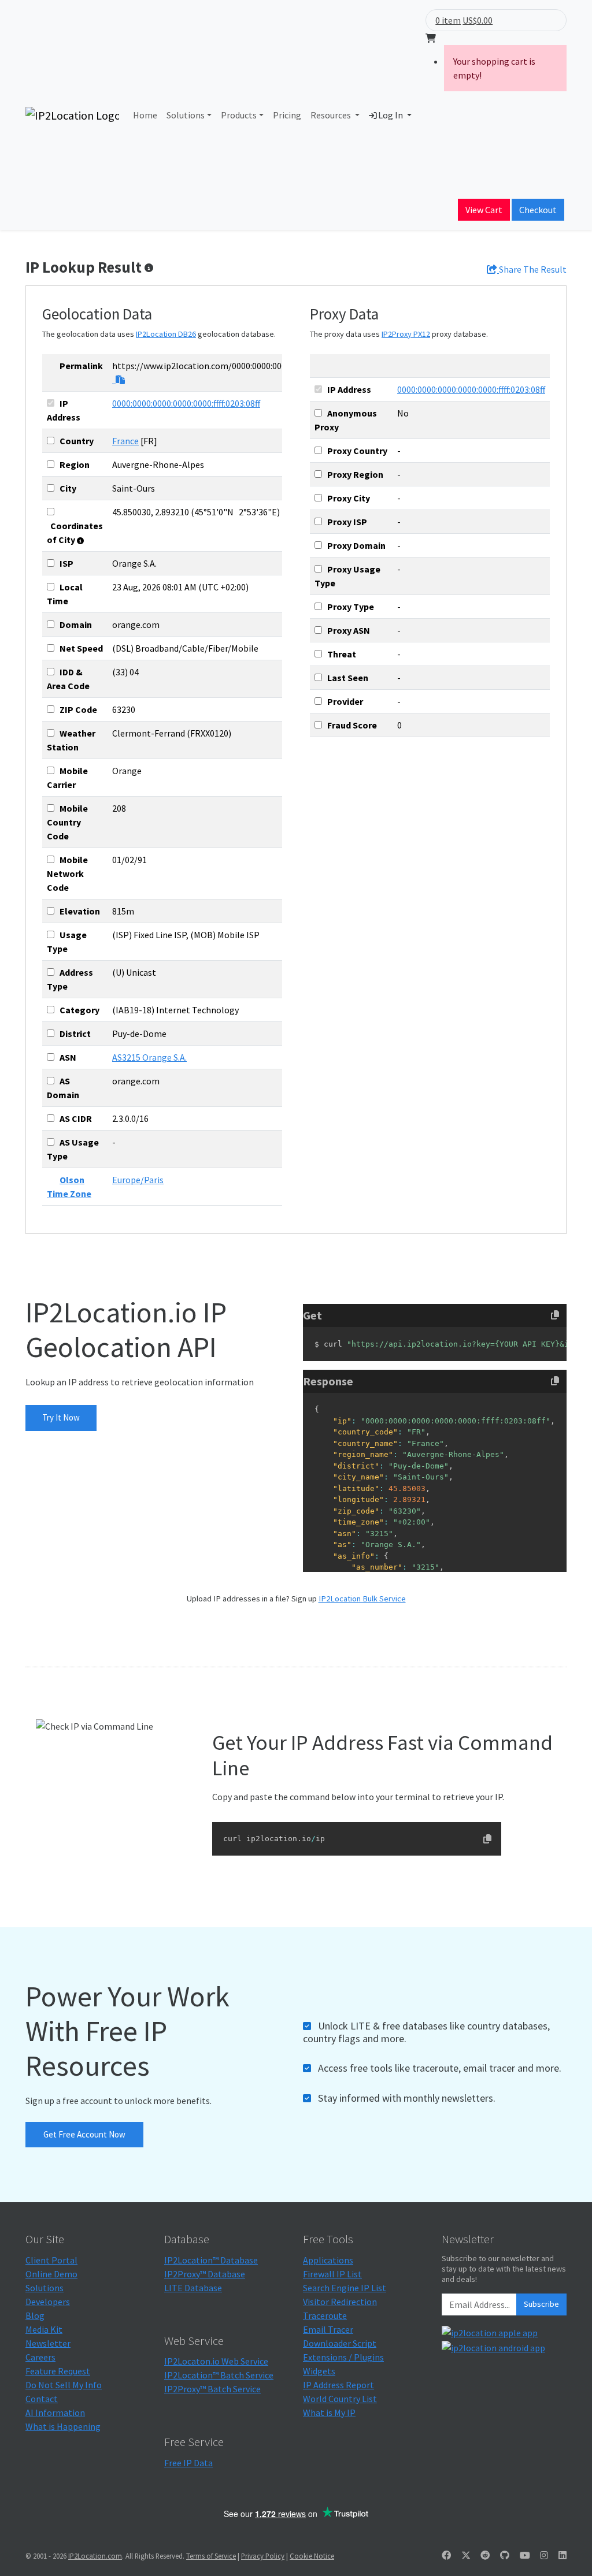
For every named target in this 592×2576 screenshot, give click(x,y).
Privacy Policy (263, 2556)
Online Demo (51, 2274)
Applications (328, 2260)
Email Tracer (328, 2329)
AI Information (55, 2413)
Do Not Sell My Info (64, 2385)
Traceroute (325, 2315)
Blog (35, 2315)
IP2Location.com (95, 2556)
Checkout (538, 210)
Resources (332, 115)
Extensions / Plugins (343, 2357)
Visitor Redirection (340, 2302)
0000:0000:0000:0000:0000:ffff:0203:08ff (186, 403)
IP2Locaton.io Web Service (216, 2361)
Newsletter (48, 2343)
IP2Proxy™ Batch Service (212, 2389)
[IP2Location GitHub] (505, 2555)
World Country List (340, 2399)
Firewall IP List (332, 2274)
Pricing (287, 115)
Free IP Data (188, 2463)
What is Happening (63, 2426)
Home (145, 115)
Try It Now (61, 1417)
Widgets (319, 2371)
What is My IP (329, 2413)
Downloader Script (340, 2343)
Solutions (186, 115)
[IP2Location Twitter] (466, 2555)
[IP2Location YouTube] (525, 2555)
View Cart (484, 210)
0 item (448, 20)
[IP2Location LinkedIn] (563, 2555)
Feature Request (58, 2371)
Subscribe (541, 2304)
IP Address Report (338, 2385)
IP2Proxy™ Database (205, 2274)
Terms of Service (211, 2556)
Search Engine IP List (345, 2288)
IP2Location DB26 (166, 334)
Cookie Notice (312, 2556)
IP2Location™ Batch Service (219, 2375)
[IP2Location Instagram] (544, 2555)
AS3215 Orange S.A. (149, 1057)
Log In (391, 115)
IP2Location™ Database (211, 2260)
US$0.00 (478, 20)
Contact (42, 2399)
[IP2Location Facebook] (446, 2555)
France (125, 441)
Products (239, 115)
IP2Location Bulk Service (362, 1599)
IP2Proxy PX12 (406, 334)
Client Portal (51, 2260)
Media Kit (44, 2329)
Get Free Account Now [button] (84, 2134)
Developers (48, 2302)
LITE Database (193, 2288)
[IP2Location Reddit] (485, 2555)
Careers (40, 2357)
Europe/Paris (138, 1180)
